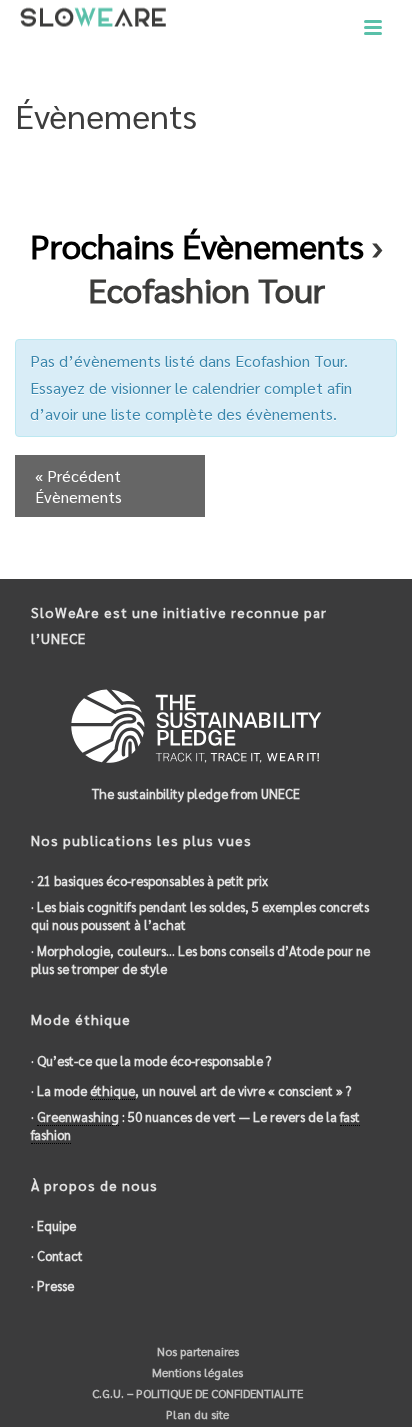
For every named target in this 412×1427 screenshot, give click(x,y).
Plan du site (196, 1414)
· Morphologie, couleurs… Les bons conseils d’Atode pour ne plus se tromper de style (200, 959)
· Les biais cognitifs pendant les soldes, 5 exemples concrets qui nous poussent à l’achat (200, 915)
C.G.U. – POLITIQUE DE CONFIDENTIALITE (196, 1393)
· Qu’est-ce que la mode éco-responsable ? (151, 1060)
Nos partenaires (196, 1351)
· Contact (57, 1255)
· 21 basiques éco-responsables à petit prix (149, 880)
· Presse (52, 1285)
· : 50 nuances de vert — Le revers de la (195, 1125)
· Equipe (53, 1225)
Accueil (164, 166)
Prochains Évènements (197, 245)
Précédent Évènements (78, 486)
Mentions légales (196, 1372)
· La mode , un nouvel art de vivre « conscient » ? (191, 1090)
